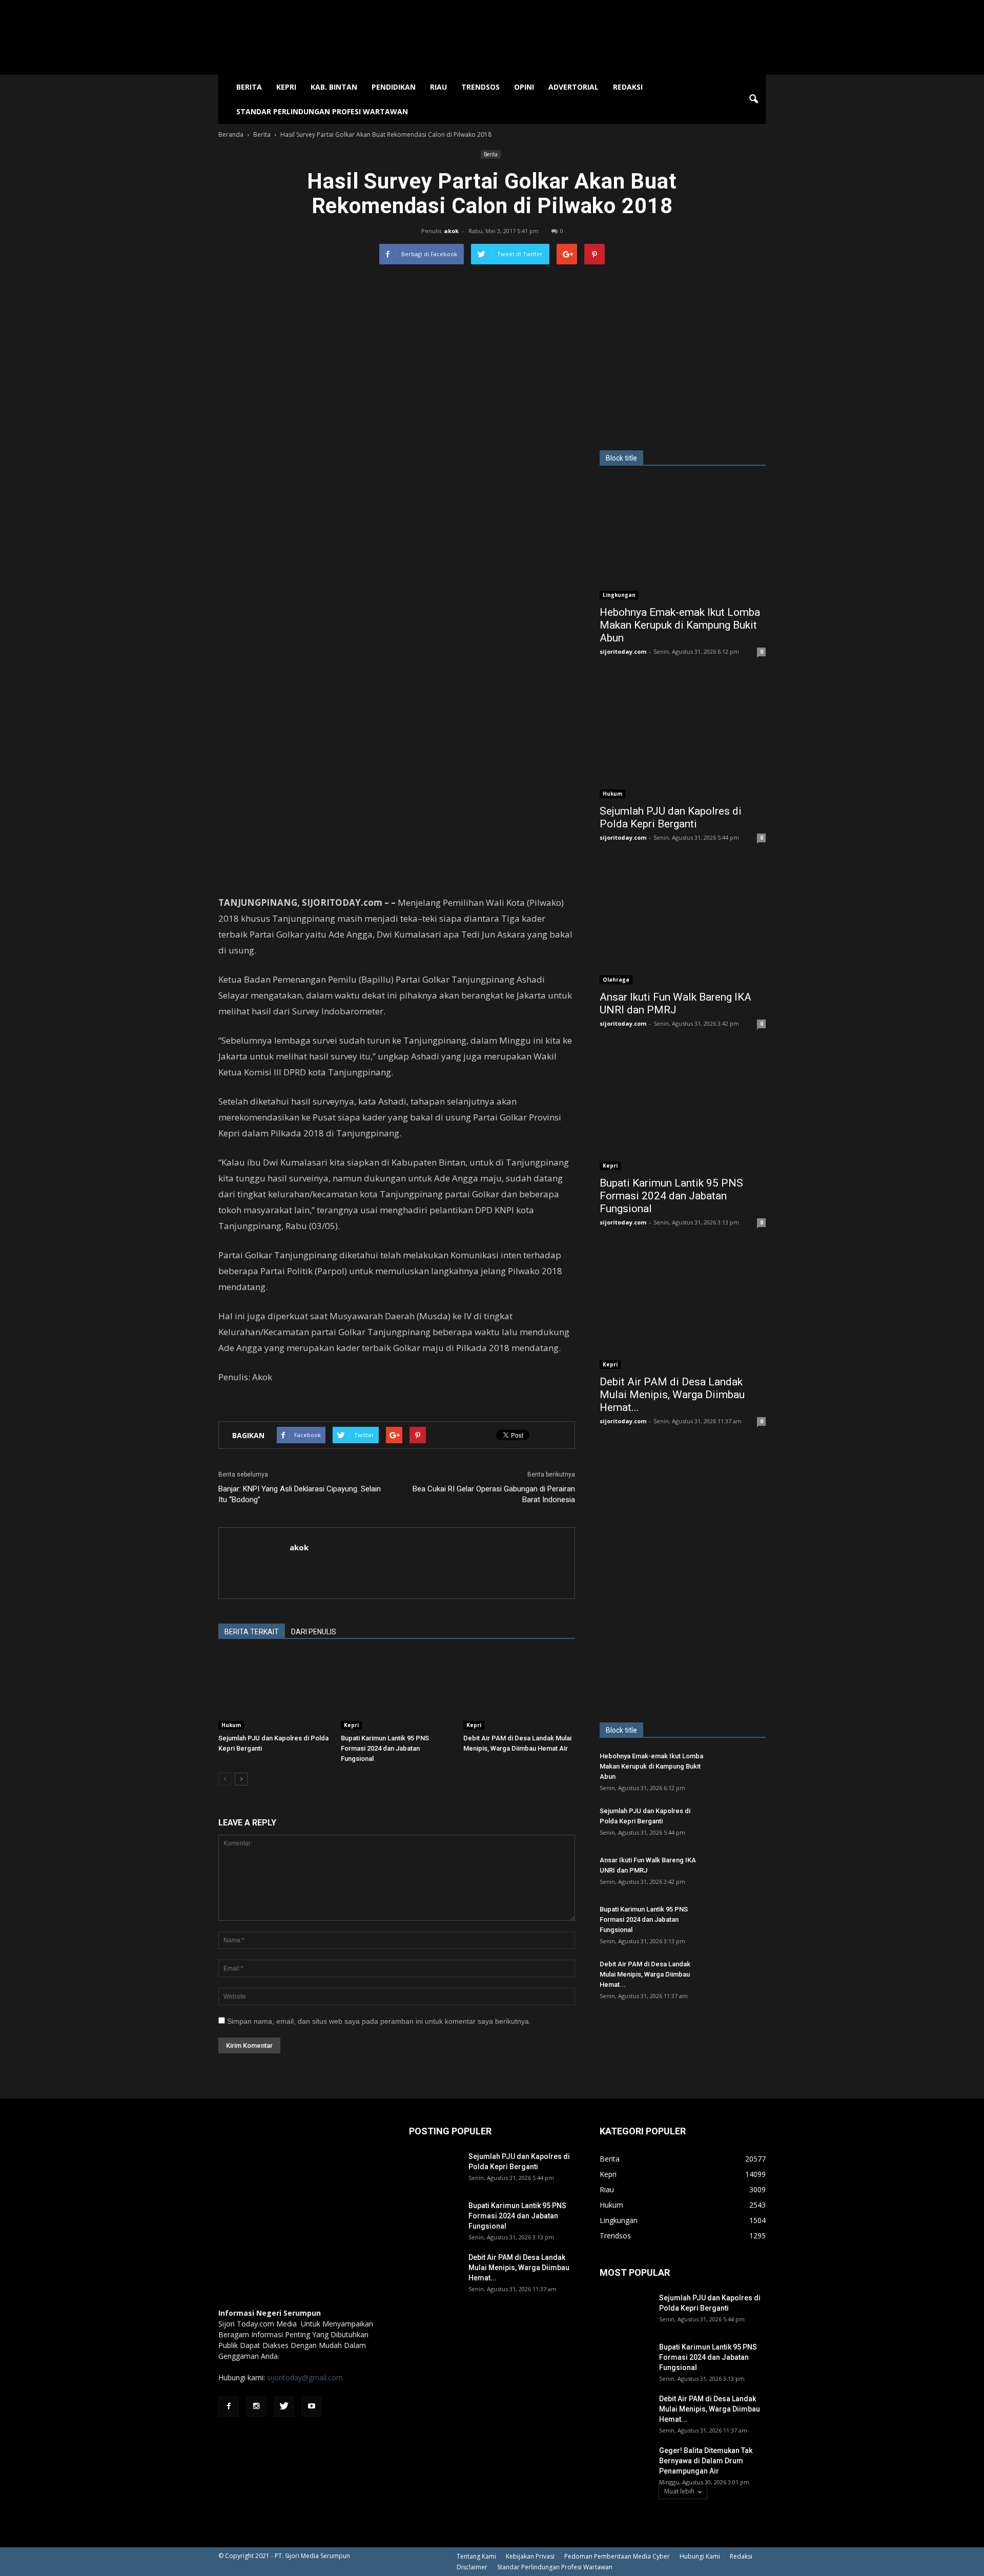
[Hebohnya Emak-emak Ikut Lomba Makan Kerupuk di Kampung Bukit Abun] (683, 539)
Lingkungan (619, 595)
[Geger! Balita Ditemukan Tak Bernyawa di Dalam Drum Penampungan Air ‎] (625, 2463)
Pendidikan (394, 87)
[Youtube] (312, 2406)
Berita (249, 87)
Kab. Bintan (334, 87)
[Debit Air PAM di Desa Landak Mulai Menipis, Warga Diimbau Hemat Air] (519, 1691)
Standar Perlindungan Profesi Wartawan (322, 111)
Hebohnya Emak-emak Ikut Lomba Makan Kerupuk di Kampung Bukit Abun (680, 625)
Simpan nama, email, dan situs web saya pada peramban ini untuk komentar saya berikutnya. (379, 2021)
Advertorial (573, 87)
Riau (438, 87)
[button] (753, 99)
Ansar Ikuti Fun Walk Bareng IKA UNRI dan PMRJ (675, 1003)
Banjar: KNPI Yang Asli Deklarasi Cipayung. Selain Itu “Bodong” (300, 1494)
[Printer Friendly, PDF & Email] (247, 1404)
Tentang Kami (476, 2556)
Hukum (231, 1725)
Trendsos (480, 87)
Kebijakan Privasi (530, 2556)
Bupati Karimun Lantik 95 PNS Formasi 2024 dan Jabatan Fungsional (385, 1748)
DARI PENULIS (314, 1632)
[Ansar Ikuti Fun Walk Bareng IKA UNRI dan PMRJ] (683, 924)
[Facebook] (229, 2406)
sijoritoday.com (623, 651)
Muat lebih (679, 2491)
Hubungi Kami (700, 2556)
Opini (524, 87)
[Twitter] (284, 2406)
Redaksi (628, 87)
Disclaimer (472, 2567)
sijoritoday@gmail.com (305, 2377)
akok (451, 231)
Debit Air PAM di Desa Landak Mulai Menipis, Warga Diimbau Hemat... (672, 1395)
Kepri (286, 87)
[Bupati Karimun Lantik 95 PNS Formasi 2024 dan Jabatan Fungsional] (397, 1691)
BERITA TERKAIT (252, 1632)
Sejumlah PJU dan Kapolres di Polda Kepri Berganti (671, 817)
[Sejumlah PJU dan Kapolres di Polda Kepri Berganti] (274, 1691)
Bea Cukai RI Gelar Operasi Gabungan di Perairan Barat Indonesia (494, 1494)
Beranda (231, 134)
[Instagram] (256, 2406)
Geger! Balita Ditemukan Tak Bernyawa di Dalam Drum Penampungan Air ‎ (706, 2461)
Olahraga (616, 980)
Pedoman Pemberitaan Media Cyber (617, 2556)
